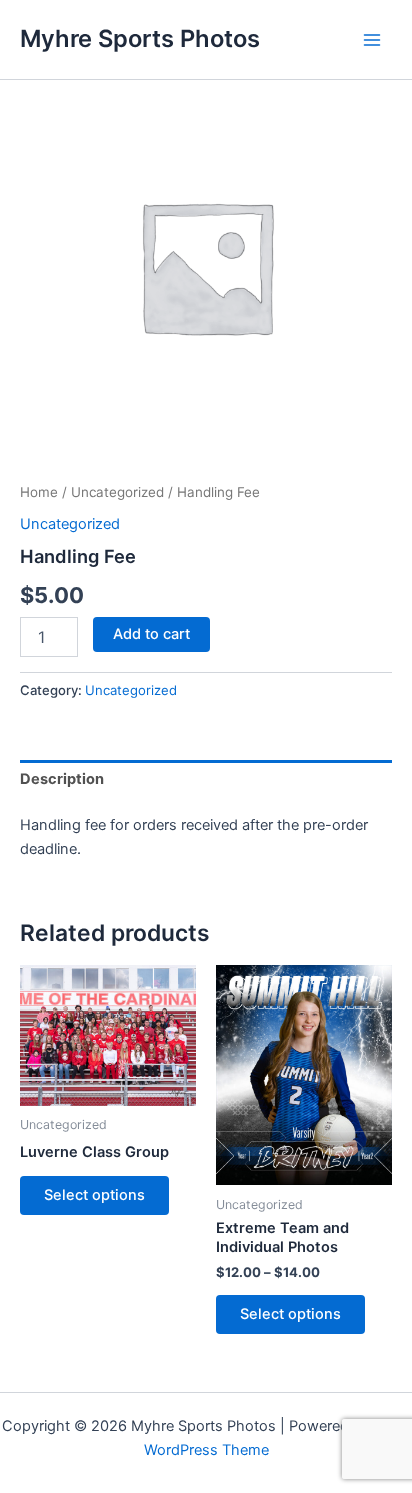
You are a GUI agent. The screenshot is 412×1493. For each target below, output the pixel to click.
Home (39, 492)
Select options (94, 1195)
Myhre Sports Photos (140, 38)
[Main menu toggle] (372, 39)
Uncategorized (117, 492)
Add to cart (151, 634)
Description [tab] (62, 779)
